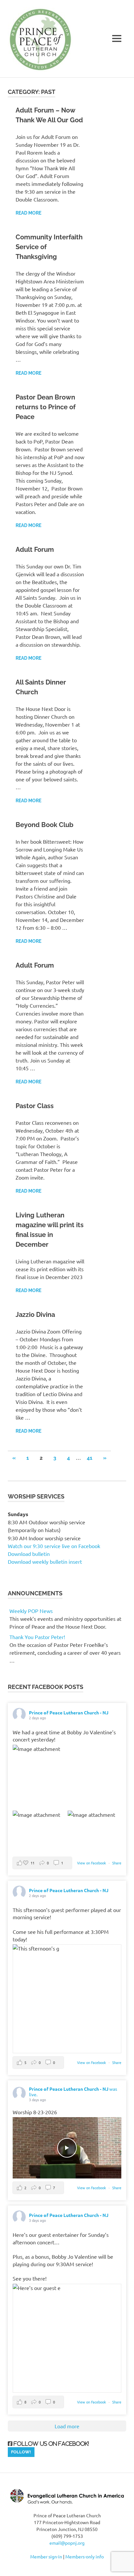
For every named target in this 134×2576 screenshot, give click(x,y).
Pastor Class (35, 1106)
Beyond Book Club (45, 825)
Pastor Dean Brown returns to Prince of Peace (46, 407)
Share (117, 1863)
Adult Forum (35, 550)
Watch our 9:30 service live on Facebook (55, 1546)
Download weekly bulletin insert (45, 1561)
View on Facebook (92, 1863)
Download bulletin (29, 1554)
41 (90, 1458)
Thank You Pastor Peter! (37, 1637)
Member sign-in (46, 2556)
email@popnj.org (67, 2543)
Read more (28, 213)
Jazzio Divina (35, 1315)
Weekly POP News (31, 1611)
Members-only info (85, 2556)
